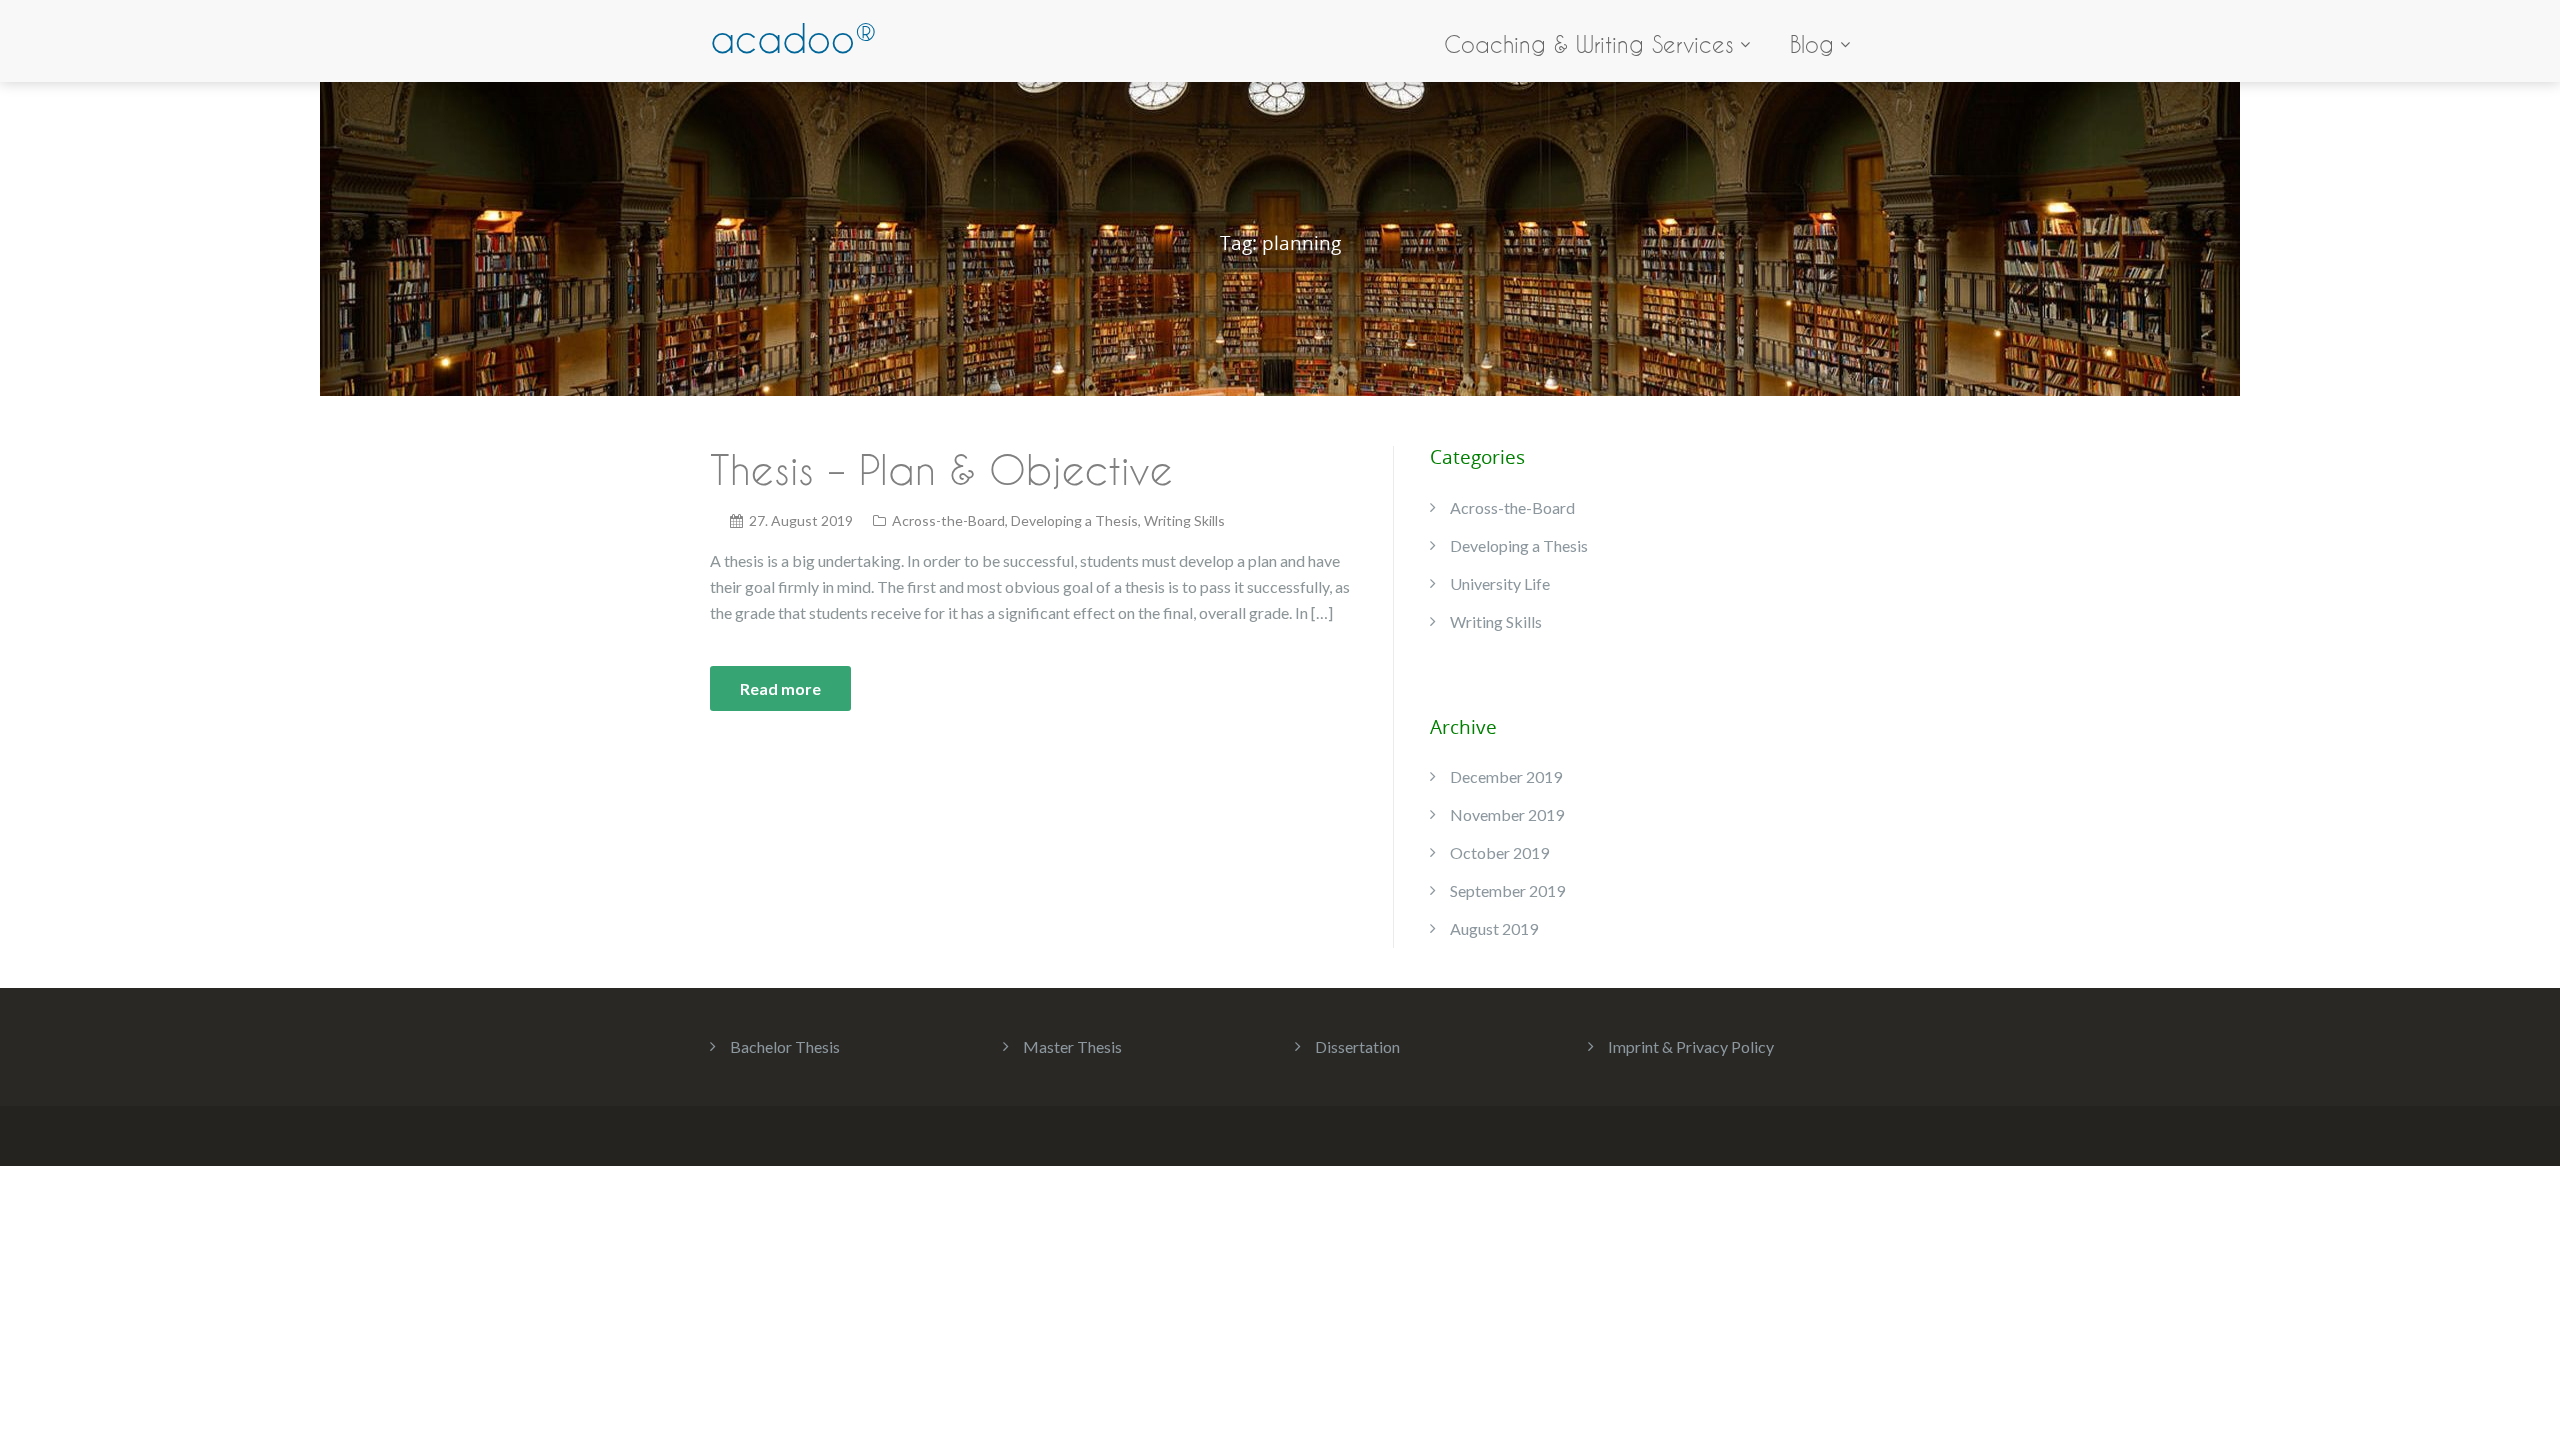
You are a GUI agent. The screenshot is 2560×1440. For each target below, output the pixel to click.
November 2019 (1507, 814)
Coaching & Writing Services (1589, 44)
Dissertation (1357, 1046)
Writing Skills (1184, 520)
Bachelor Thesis (785, 1046)
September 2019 (1507, 890)
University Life (1500, 583)
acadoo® (793, 38)
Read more (780, 688)
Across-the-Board (948, 520)
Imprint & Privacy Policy (1691, 1046)
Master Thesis (1072, 1046)
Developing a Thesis (1074, 520)
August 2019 (1494, 928)
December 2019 (1506, 776)
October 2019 (1499, 852)
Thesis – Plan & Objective (941, 469)
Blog (1812, 44)
